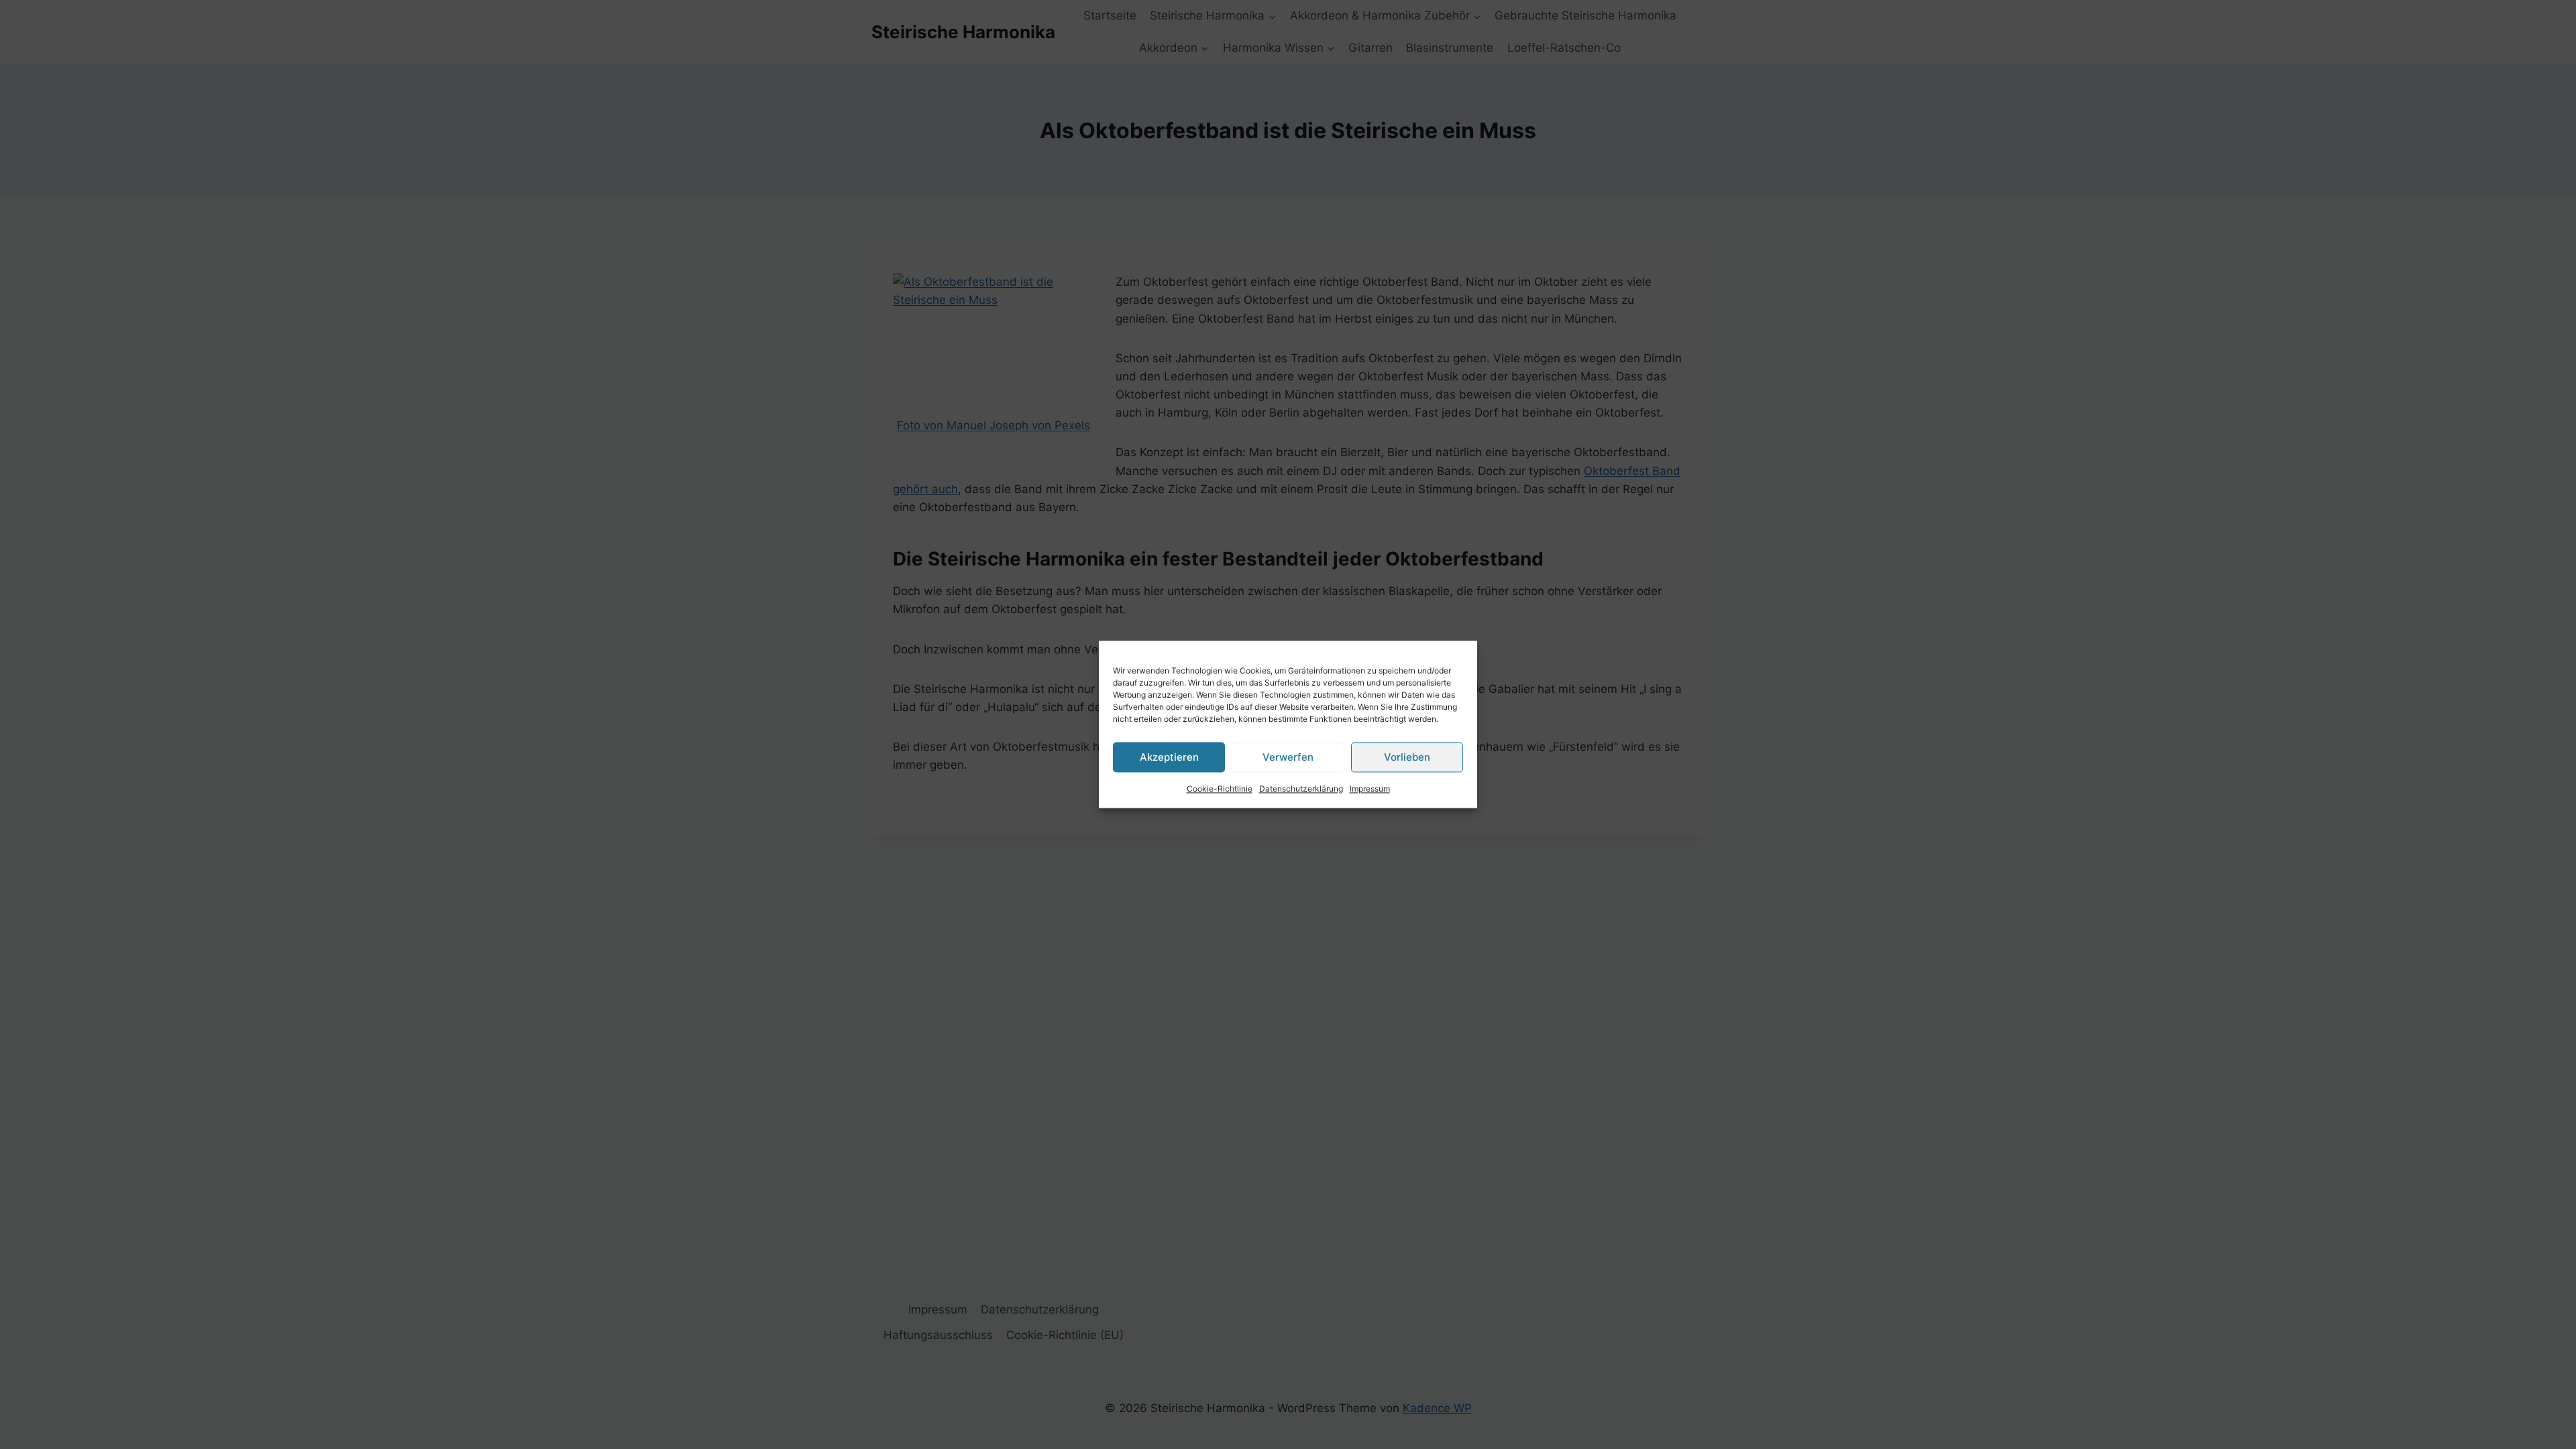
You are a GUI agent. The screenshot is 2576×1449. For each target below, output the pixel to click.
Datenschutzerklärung (1301, 789)
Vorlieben (1407, 757)
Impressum (1370, 789)
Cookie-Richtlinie (1220, 789)
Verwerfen (1288, 757)
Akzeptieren (1169, 757)
